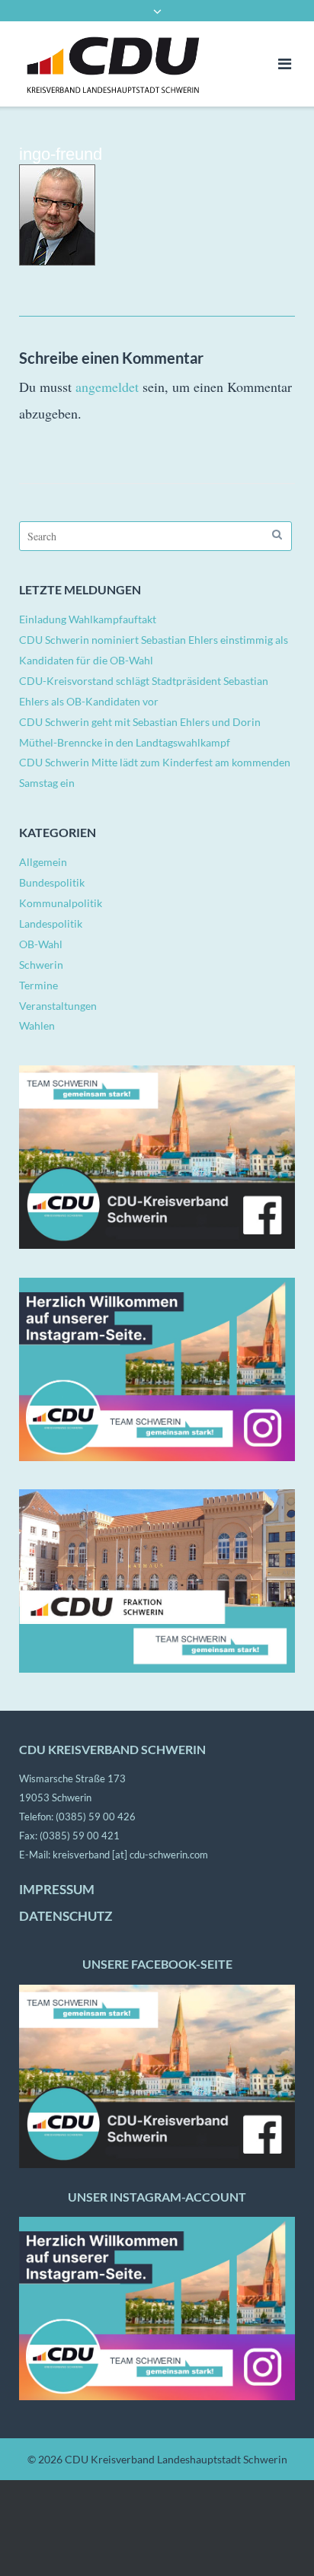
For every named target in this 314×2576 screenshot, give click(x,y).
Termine (38, 985)
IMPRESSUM (57, 1890)
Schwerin (41, 965)
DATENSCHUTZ (66, 1916)
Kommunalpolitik (61, 903)
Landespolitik (51, 923)
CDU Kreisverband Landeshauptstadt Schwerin (176, 2459)
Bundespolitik (52, 882)
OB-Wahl (41, 944)
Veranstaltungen (58, 1006)
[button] (27, 2549)
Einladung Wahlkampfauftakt (88, 619)
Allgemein (43, 862)
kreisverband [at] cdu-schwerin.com (130, 1855)
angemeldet (107, 387)
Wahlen (37, 1025)
